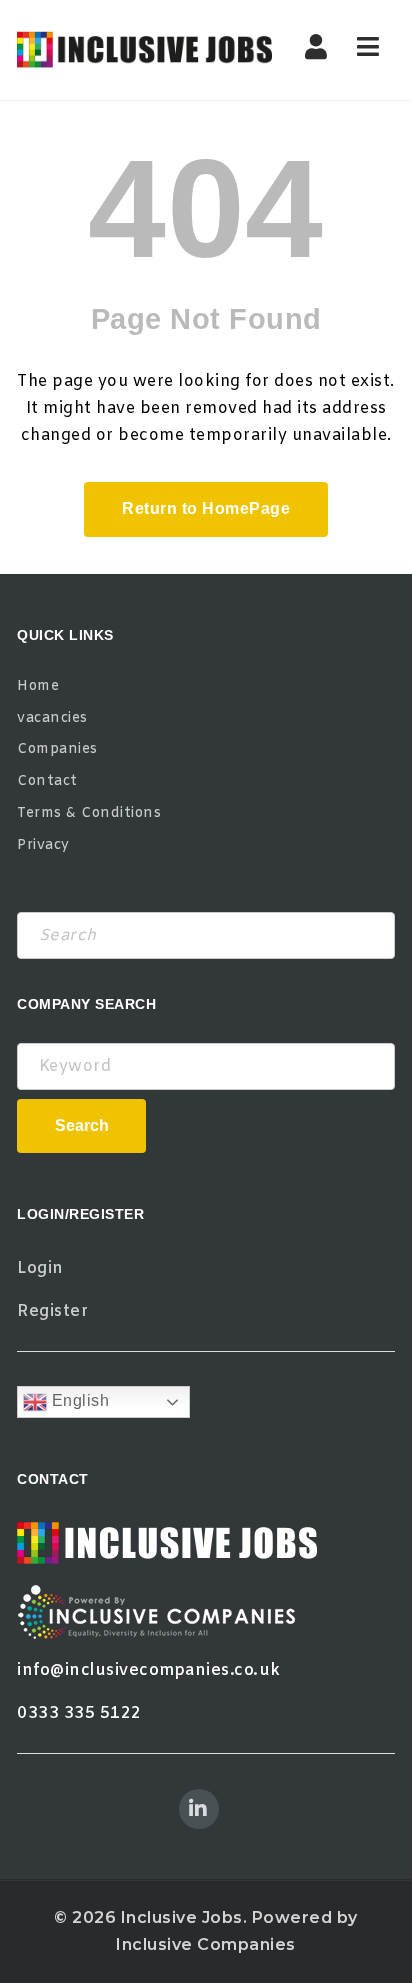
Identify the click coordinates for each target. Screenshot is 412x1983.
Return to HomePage (206, 508)
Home (38, 686)
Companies (57, 749)
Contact (47, 781)
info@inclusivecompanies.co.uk (149, 1670)
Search (82, 1125)
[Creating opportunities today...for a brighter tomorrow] (144, 50)
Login (40, 1268)
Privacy (43, 845)
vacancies (52, 718)
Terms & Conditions (89, 813)
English (78, 1401)
